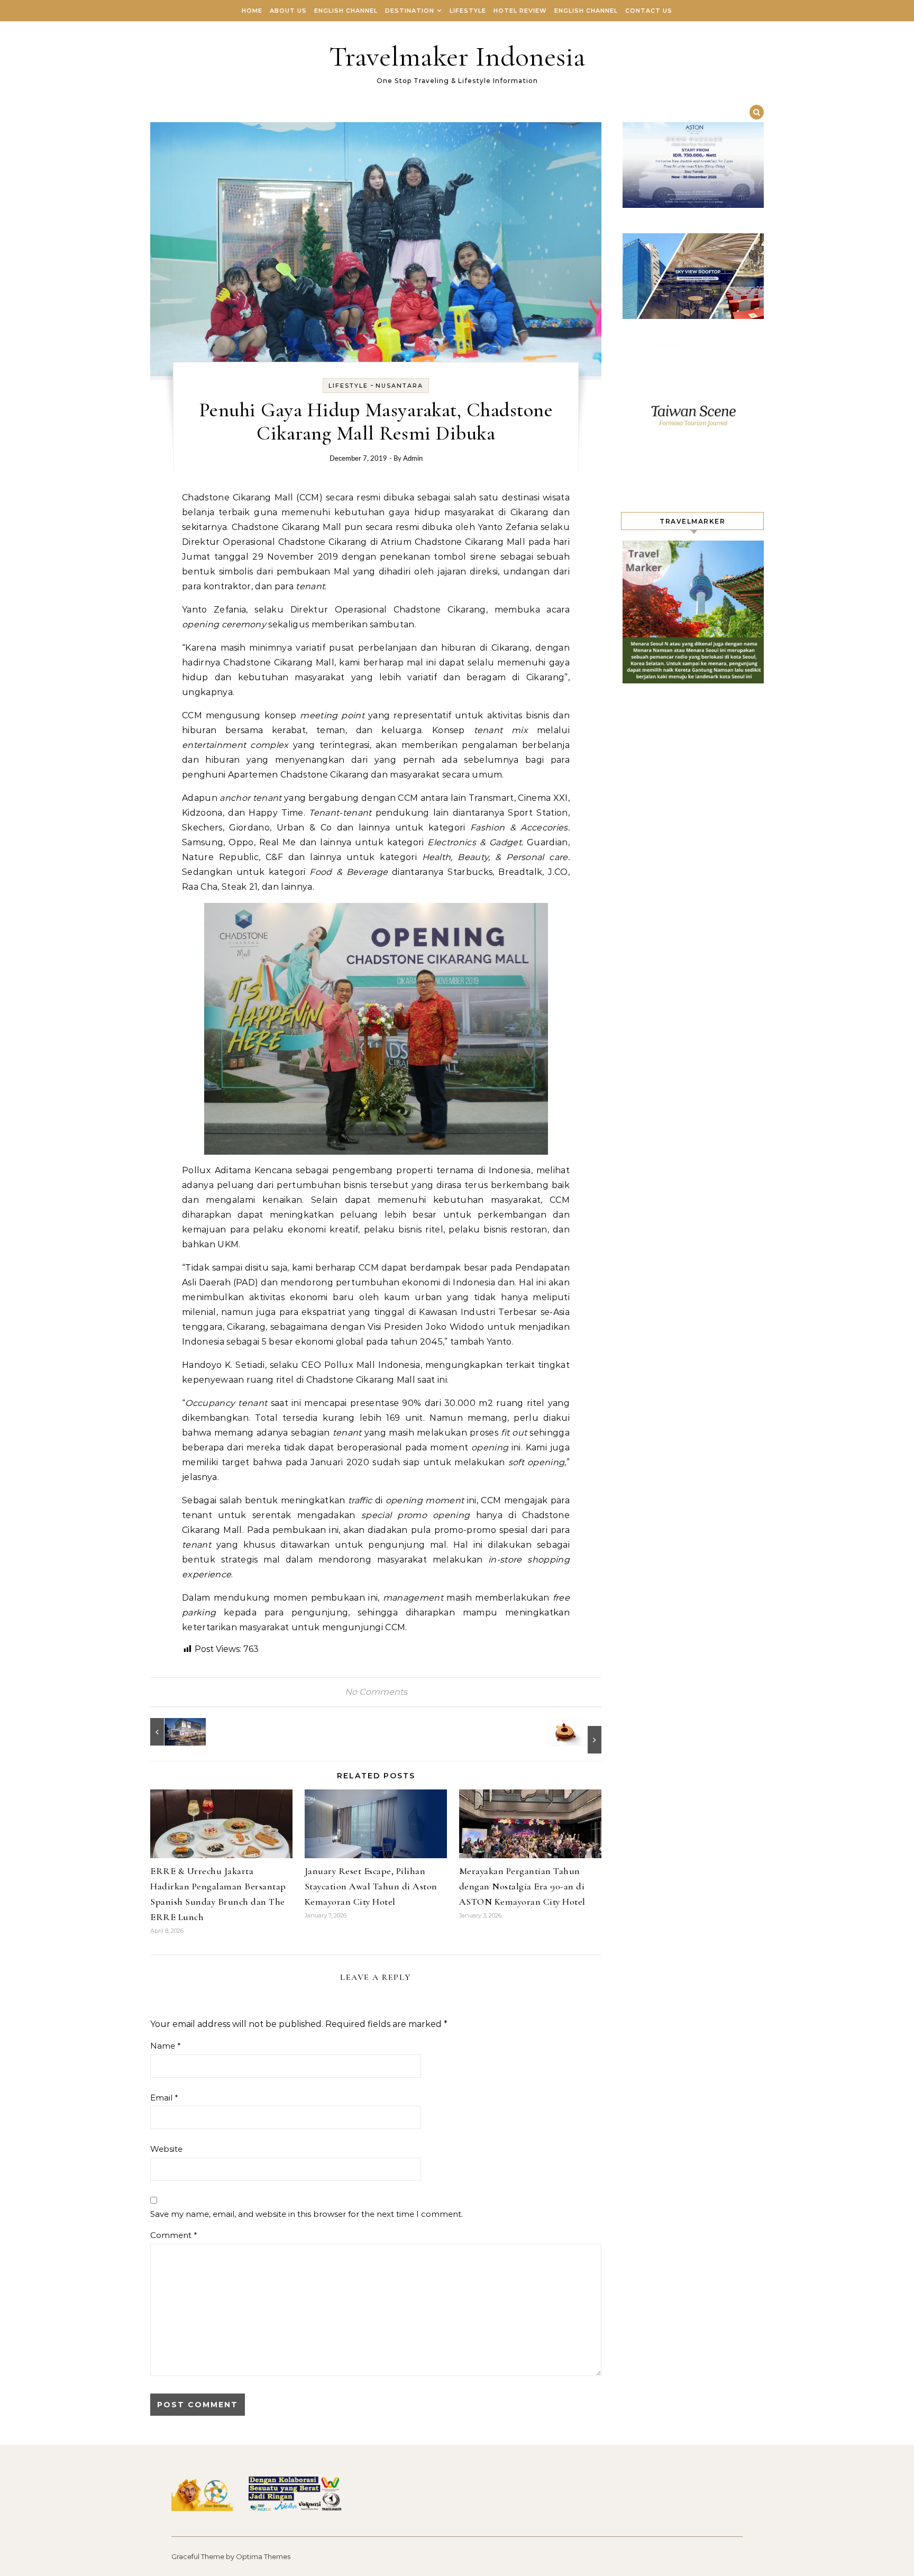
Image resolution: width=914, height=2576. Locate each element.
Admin (413, 459)
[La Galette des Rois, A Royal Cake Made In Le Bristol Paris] (578, 1735)
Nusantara (399, 386)
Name (166, 2046)
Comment (174, 2235)
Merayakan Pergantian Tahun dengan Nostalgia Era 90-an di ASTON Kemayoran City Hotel (522, 1886)
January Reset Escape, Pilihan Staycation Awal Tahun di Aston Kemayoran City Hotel (371, 1886)
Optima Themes (263, 2556)
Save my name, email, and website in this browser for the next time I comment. (307, 2214)
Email (164, 2098)
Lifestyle (468, 11)
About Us (288, 11)
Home (252, 11)
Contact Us (649, 11)
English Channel (346, 11)
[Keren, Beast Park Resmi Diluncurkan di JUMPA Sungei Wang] (174, 1732)
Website (166, 2149)
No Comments (376, 1692)
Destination (410, 11)
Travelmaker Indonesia (457, 56)
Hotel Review (520, 11)
